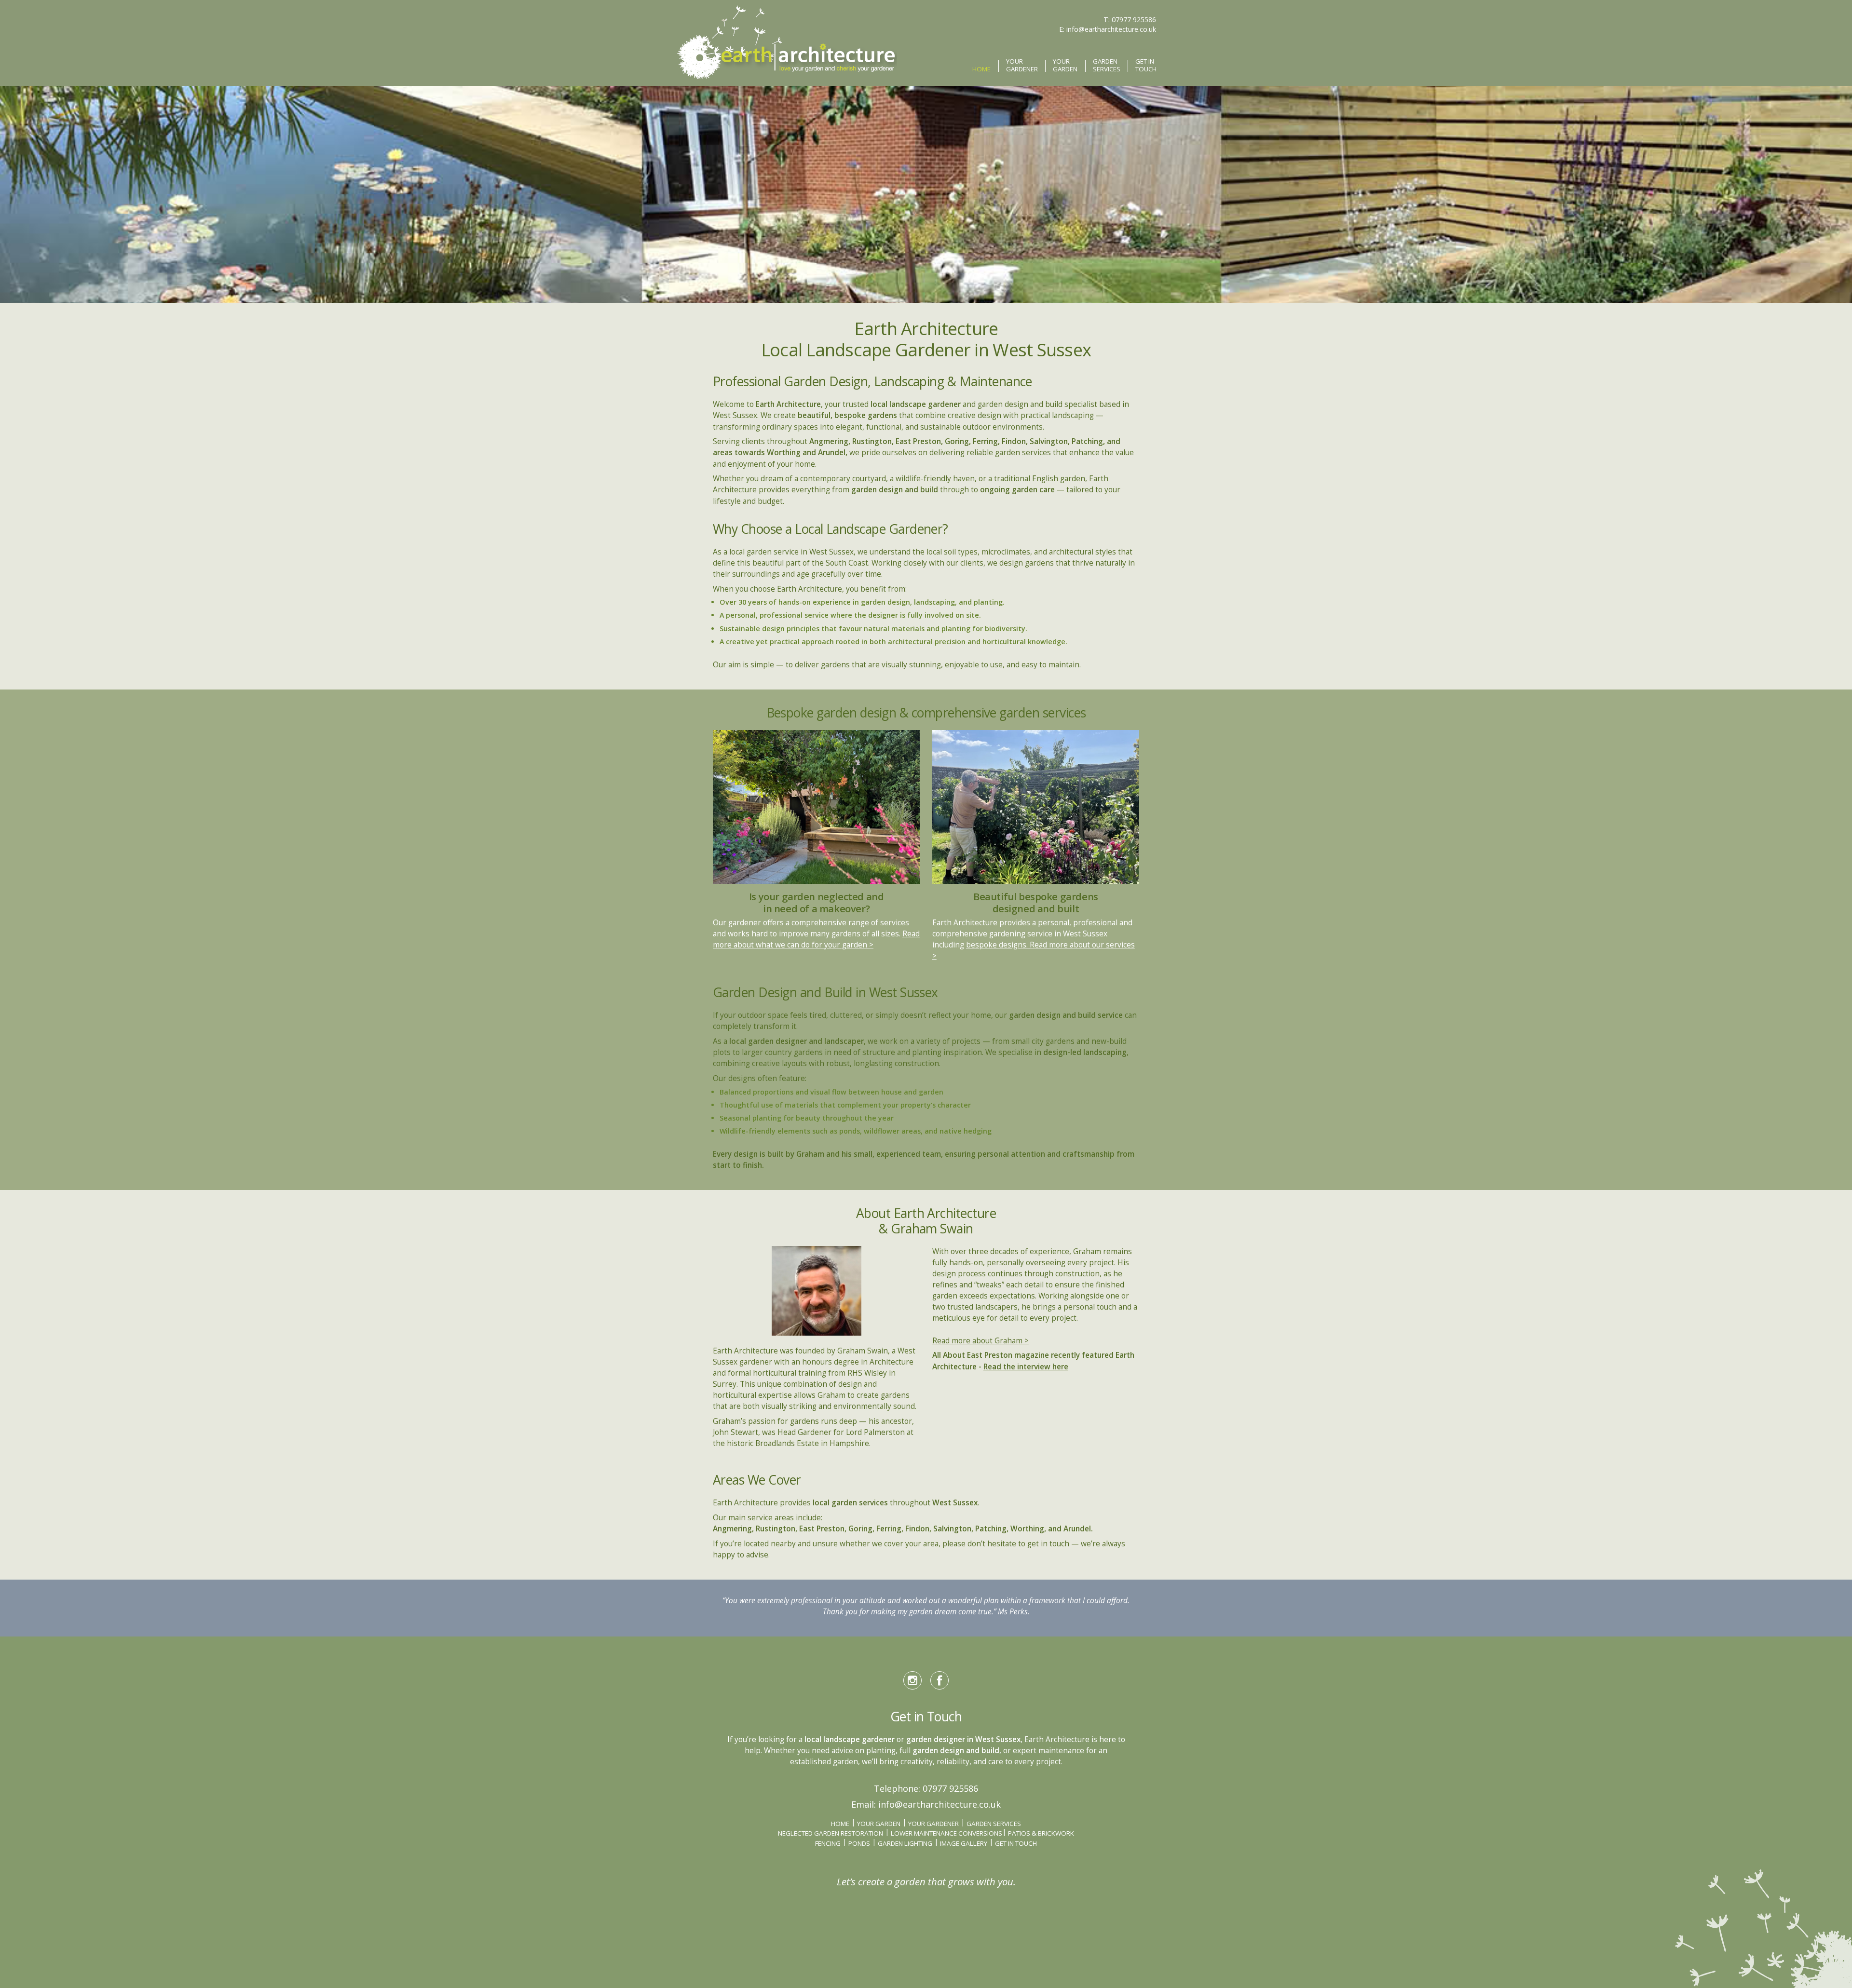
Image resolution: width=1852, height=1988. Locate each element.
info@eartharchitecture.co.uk (1111, 29)
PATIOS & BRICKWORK (1041, 1833)
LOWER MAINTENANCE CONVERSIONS (946, 1833)
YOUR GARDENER (1022, 66)
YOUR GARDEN (1065, 66)
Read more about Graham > (980, 1341)
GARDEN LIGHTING (905, 1843)
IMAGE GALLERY (964, 1843)
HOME (981, 69)
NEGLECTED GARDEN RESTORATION (831, 1833)
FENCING (828, 1843)
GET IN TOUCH (1146, 66)
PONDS (859, 1843)
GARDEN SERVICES (1107, 66)
